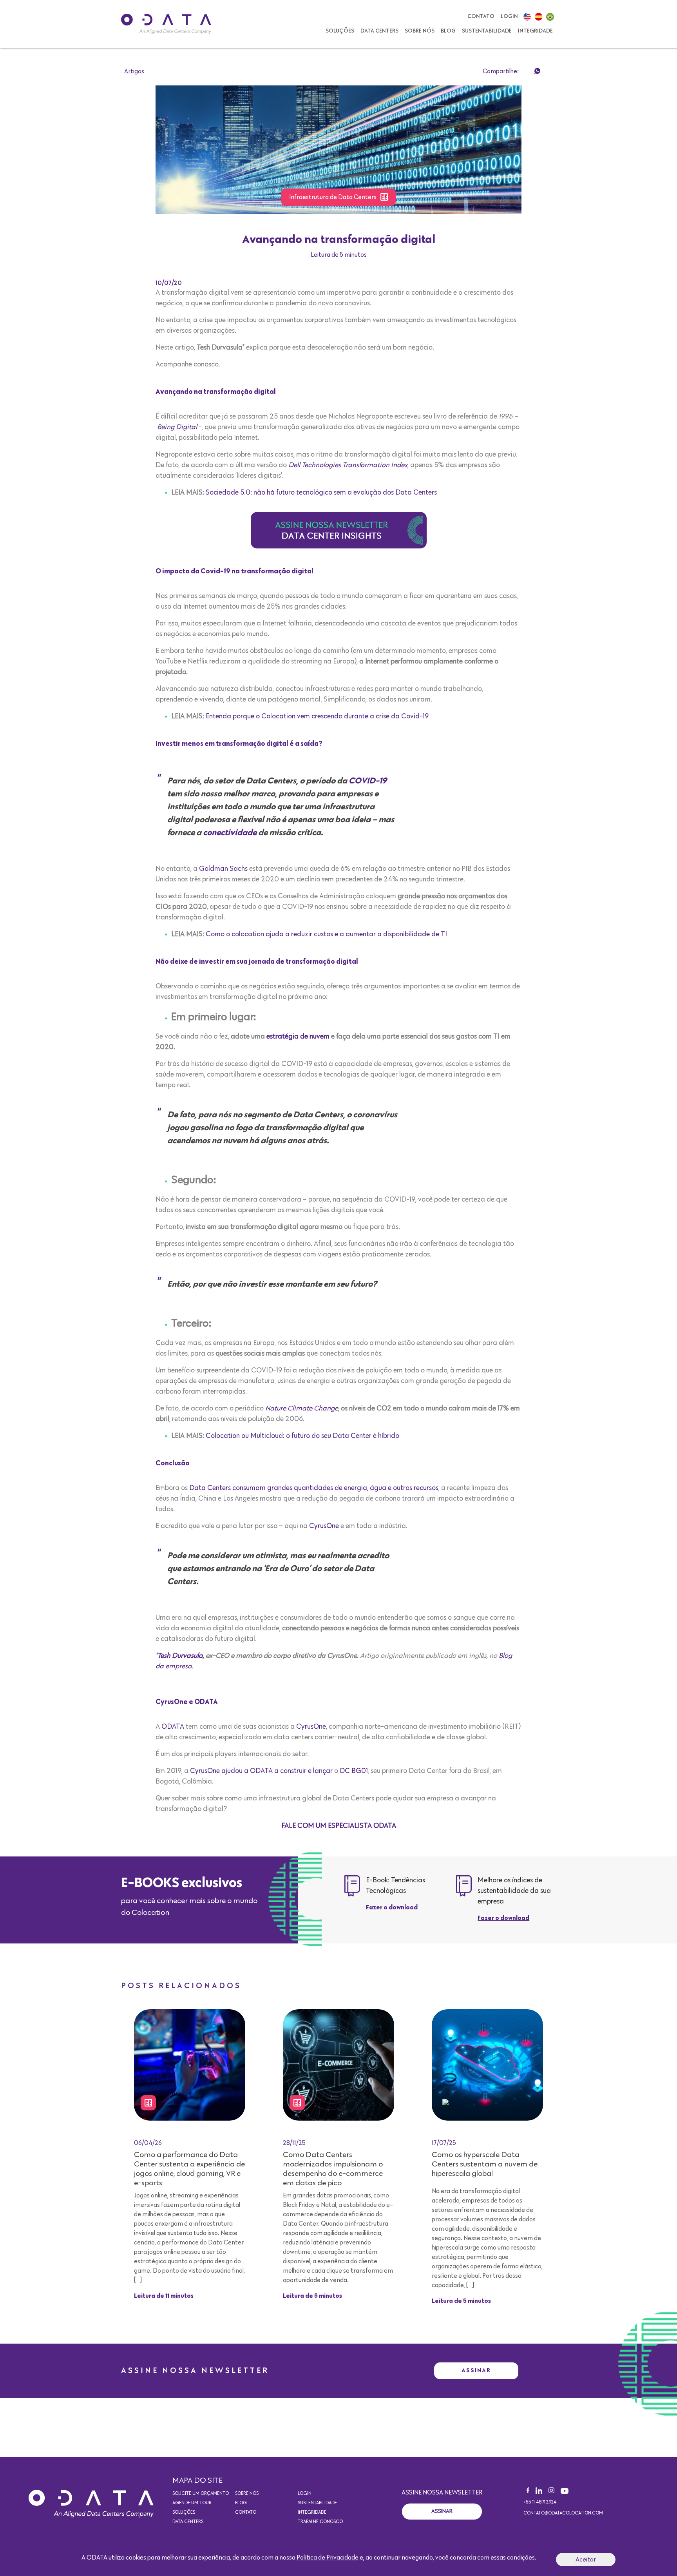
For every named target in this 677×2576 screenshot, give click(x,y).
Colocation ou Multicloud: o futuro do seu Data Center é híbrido (302, 1436)
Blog (448, 31)
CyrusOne (324, 1526)
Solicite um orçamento (201, 2494)
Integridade (535, 31)
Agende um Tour (192, 2503)
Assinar (476, 2370)
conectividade (230, 833)
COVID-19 (368, 781)
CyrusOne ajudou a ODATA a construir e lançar (261, 1771)
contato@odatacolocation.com (563, 2513)
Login (509, 16)
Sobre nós (420, 31)
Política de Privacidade (328, 2558)
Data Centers (379, 31)
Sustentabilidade (487, 31)
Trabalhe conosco (320, 2522)
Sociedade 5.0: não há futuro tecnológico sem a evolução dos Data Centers (321, 493)
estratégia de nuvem (298, 1037)
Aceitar (586, 2560)
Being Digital (177, 427)
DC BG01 (354, 1771)
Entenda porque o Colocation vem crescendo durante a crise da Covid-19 (317, 716)
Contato (481, 16)
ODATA (173, 1727)
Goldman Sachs (223, 869)
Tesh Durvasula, (181, 1656)
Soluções (340, 31)
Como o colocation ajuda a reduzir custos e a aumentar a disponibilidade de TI (326, 934)
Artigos (134, 71)
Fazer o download (392, 1908)
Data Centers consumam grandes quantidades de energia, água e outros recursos (314, 1488)
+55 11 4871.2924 (540, 2502)
